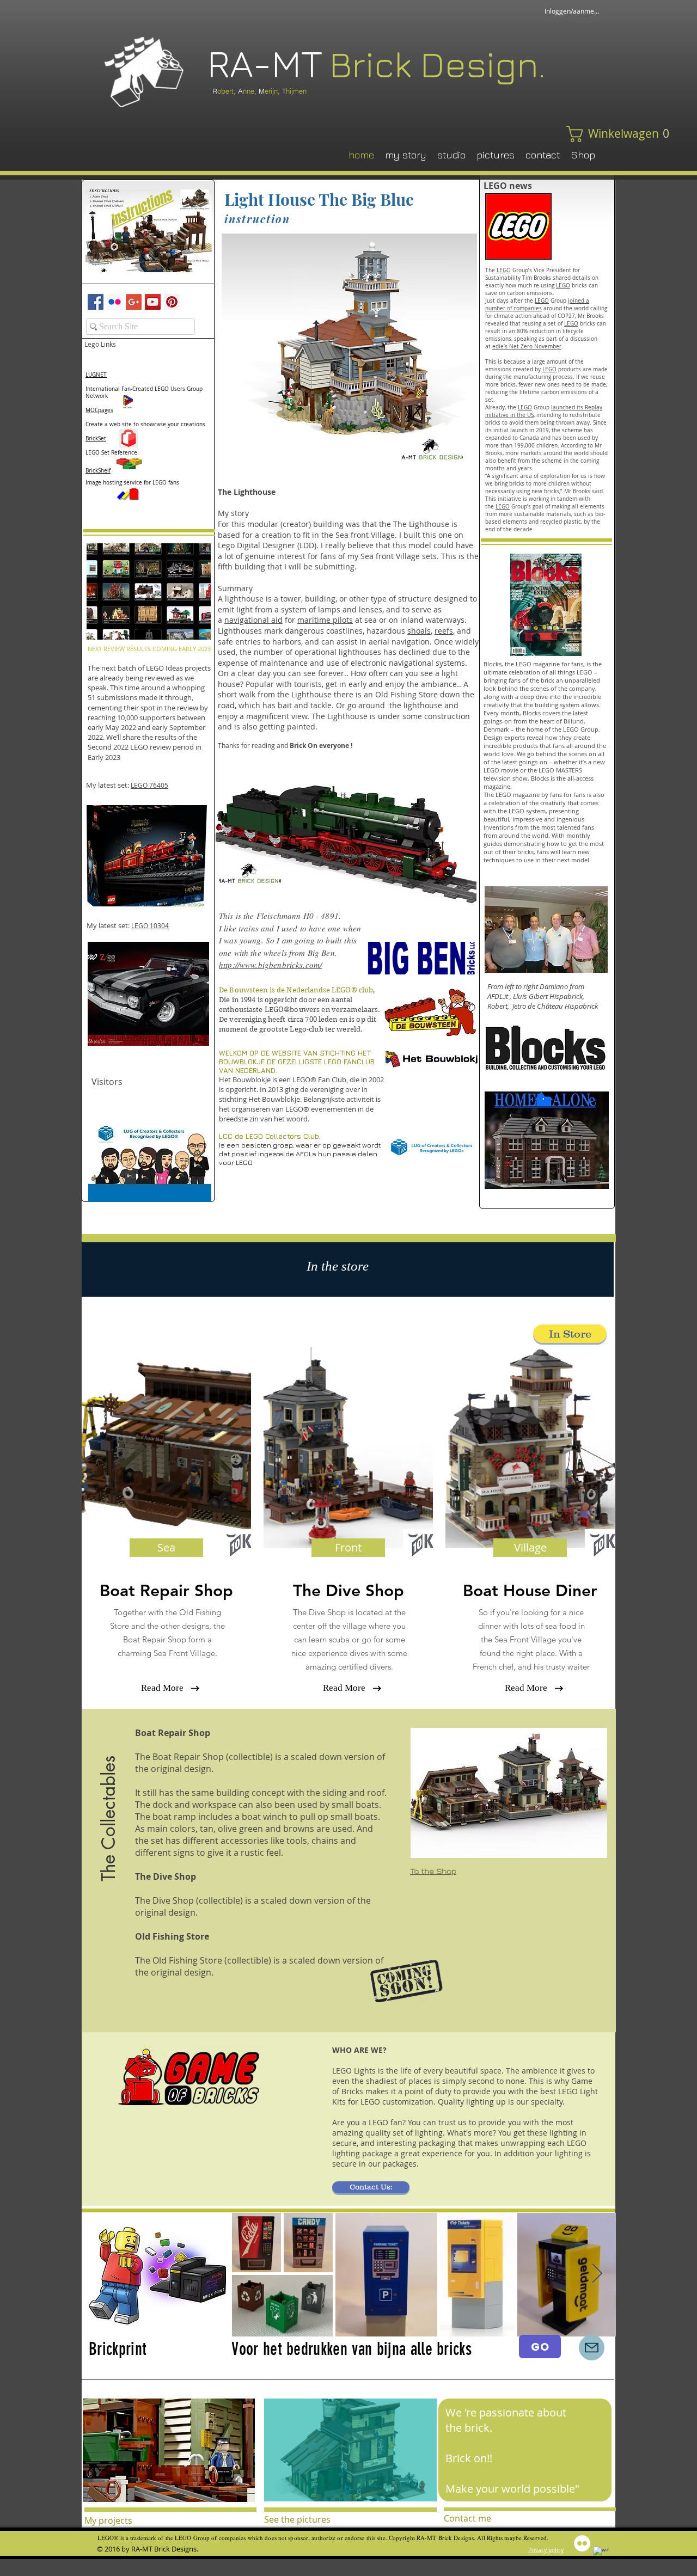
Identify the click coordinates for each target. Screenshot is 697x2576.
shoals (419, 631)
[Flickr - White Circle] (582, 2543)
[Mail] (592, 2348)
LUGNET (96, 375)
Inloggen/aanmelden (572, 11)
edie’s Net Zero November (527, 346)
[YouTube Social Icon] (153, 302)
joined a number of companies (537, 305)
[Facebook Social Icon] (96, 302)
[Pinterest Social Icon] (172, 302)
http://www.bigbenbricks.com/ (270, 965)
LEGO (504, 270)
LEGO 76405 (149, 785)
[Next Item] (597, 2274)
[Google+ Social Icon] (134, 302)
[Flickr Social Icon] (115, 302)
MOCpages (99, 410)
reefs (444, 631)
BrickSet (96, 438)
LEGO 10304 (150, 925)
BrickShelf (98, 471)
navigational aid (253, 620)
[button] (597, 134)
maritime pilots (325, 620)
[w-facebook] (601, 2555)
